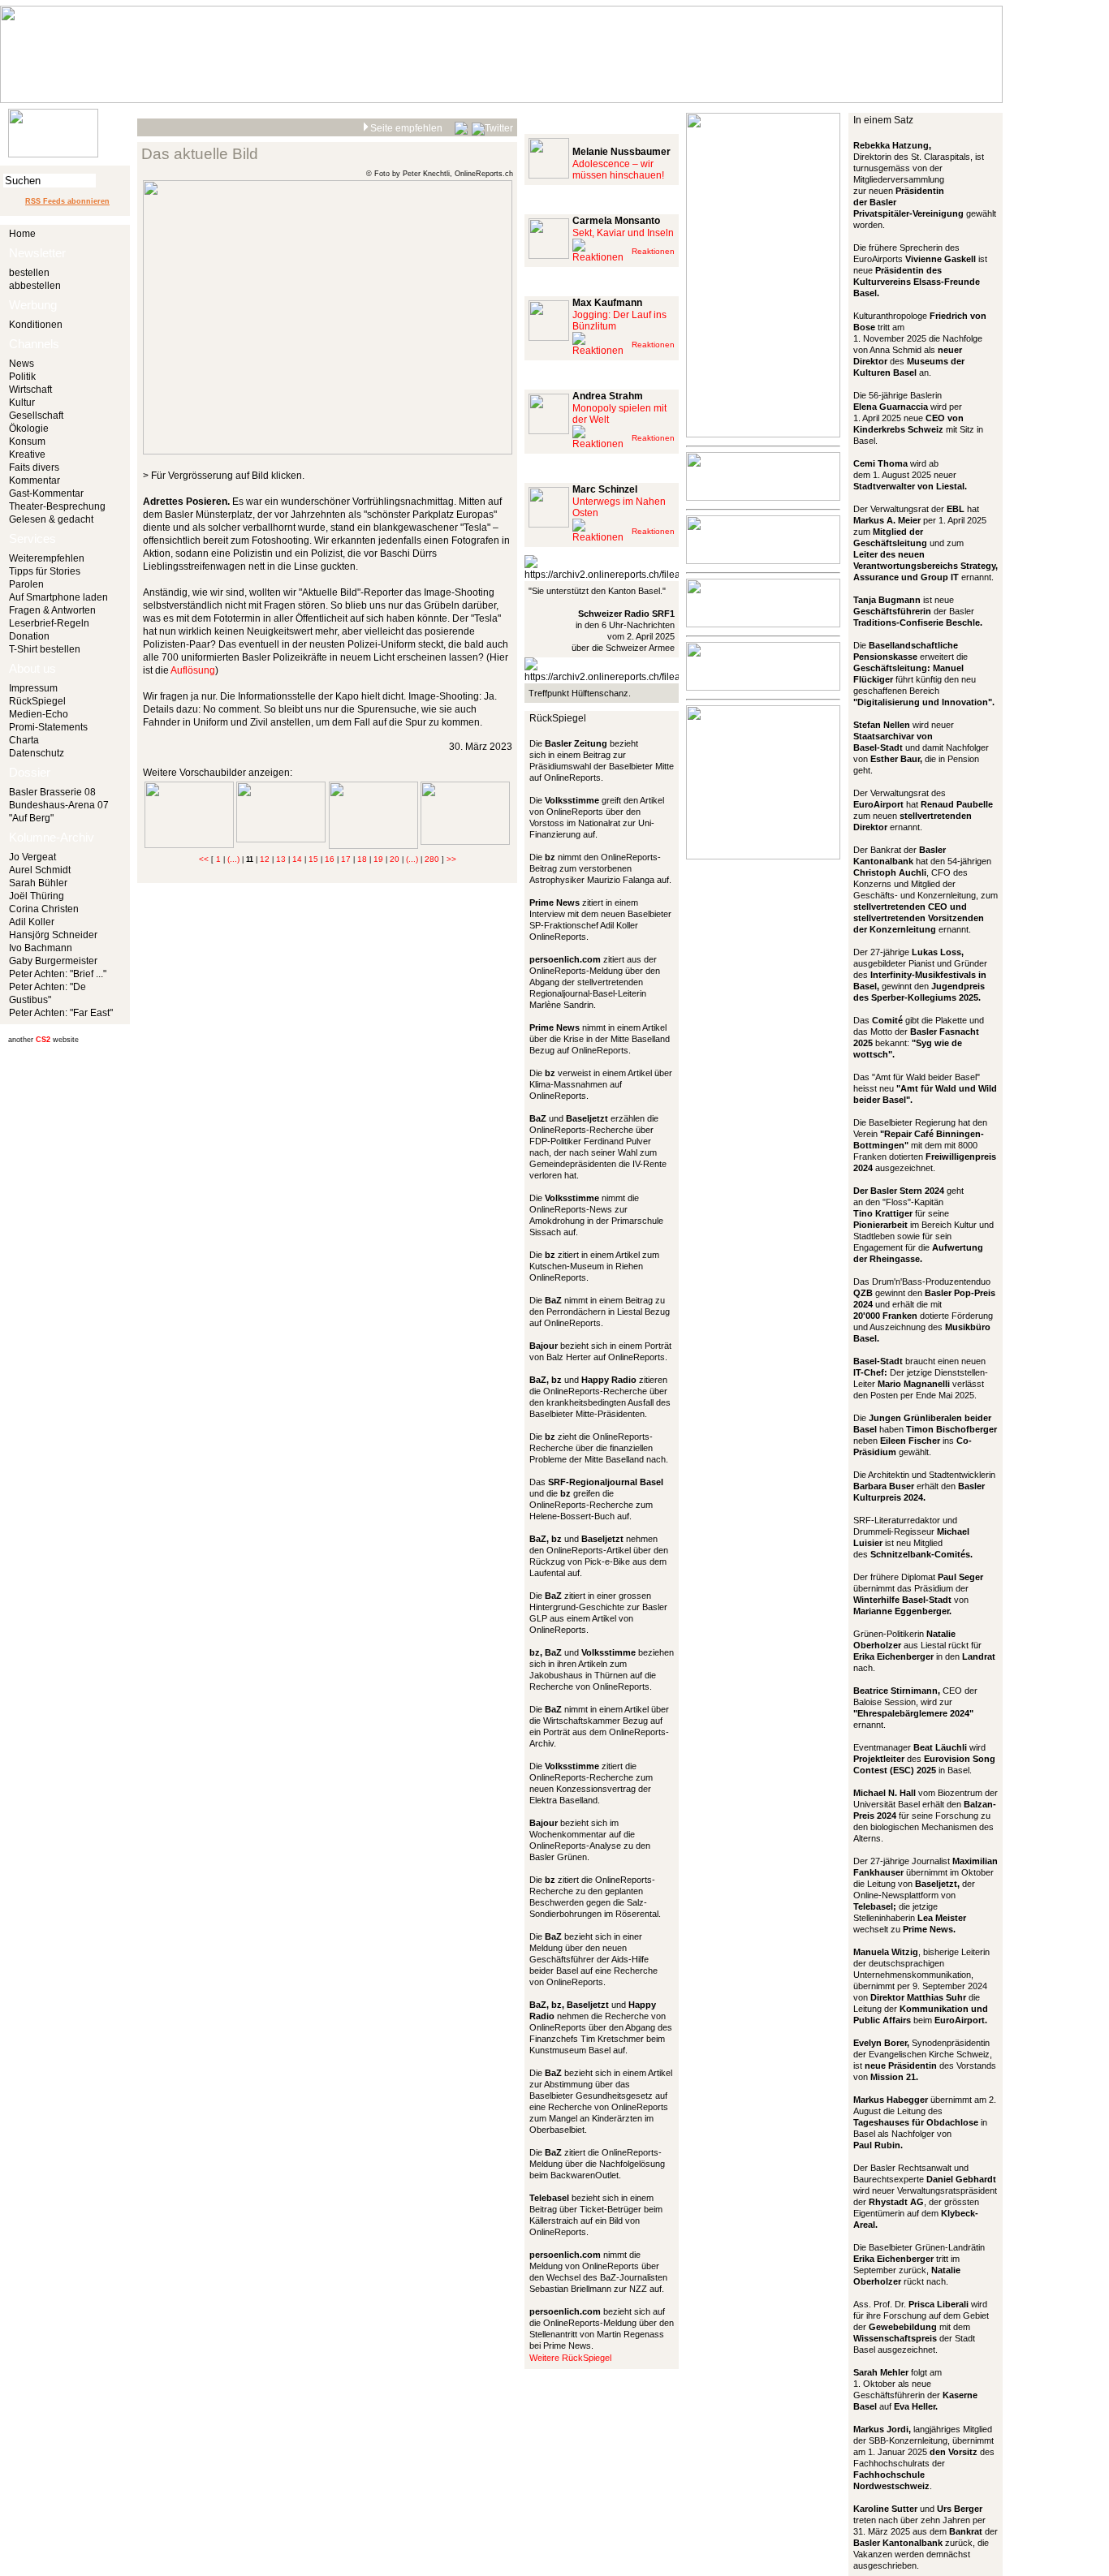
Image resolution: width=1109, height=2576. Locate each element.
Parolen (26, 584)
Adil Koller (32, 922)
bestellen (29, 273)
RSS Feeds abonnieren (67, 201)
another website (43, 1040)
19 (378, 859)
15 (313, 859)
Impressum (33, 688)
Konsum (27, 442)
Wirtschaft (30, 390)
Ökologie (29, 429)
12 (265, 859)
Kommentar (35, 480)
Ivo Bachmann (41, 948)
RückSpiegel (37, 701)
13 (281, 859)
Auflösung (193, 670)
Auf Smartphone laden (58, 597)
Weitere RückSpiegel (570, 2358)
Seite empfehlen (406, 128)
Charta (24, 740)
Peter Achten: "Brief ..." (58, 974)
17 (346, 859)
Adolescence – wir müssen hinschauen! (618, 170)
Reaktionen (653, 251)
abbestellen (35, 286)
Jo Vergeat (32, 857)
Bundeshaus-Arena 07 (59, 805)
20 (395, 859)
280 (432, 859)
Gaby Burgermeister (53, 961)
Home (22, 234)
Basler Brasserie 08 (52, 792)
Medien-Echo (39, 714)
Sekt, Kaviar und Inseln (623, 233)
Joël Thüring (37, 896)
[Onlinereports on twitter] (492, 126)
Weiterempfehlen (47, 558)
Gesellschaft (36, 416)
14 (297, 859)
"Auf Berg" (31, 818)
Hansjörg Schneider (53, 935)
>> (451, 859)
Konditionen (36, 325)
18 (362, 859)
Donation (29, 636)
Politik (22, 377)
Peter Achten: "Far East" (61, 1013)
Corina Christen (44, 909)
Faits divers (34, 467)
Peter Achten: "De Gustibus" (47, 993)
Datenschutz (37, 753)
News (22, 364)
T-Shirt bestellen (45, 649)
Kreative (27, 454)
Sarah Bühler (38, 883)
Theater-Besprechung (57, 506)
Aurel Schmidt (40, 870)
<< (204, 859)
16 (330, 859)
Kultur (22, 403)
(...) (233, 859)
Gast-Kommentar (46, 493)
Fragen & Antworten (52, 610)
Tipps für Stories (45, 571)
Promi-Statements (48, 727)
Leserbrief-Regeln (49, 623)
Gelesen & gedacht (51, 519)
